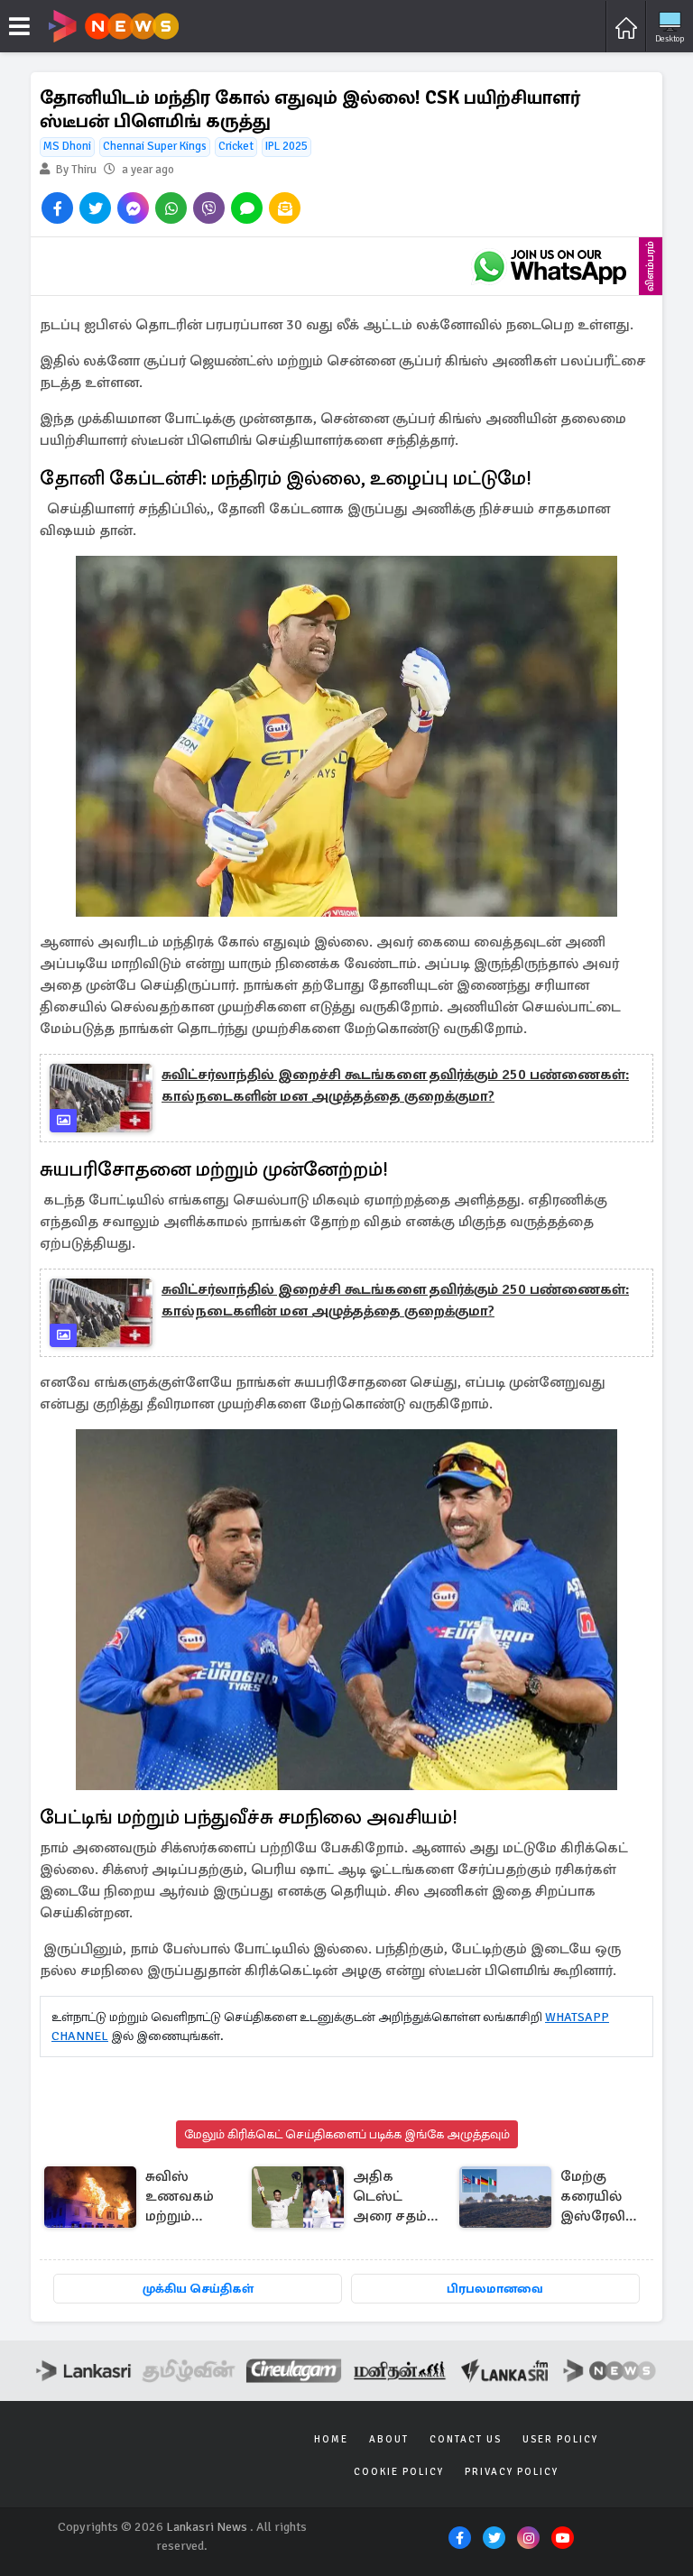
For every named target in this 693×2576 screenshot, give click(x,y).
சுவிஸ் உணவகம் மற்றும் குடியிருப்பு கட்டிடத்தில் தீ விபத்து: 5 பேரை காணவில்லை (194, 2197)
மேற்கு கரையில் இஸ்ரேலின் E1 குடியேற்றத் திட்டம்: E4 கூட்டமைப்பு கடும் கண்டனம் (601, 2197)
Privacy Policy (512, 2472)
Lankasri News (207, 2527)
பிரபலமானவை (495, 2289)
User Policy (560, 2439)
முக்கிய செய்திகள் (198, 2289)
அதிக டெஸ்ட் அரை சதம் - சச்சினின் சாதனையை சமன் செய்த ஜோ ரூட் (396, 2197)
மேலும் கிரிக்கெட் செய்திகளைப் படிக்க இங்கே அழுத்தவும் (347, 2134)
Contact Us (466, 2439)
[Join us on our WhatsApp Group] (550, 266)
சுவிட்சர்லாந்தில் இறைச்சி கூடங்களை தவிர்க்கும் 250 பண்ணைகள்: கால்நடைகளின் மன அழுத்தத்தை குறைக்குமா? (395, 1085)
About (389, 2439)
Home (331, 2439)
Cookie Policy (399, 2472)
